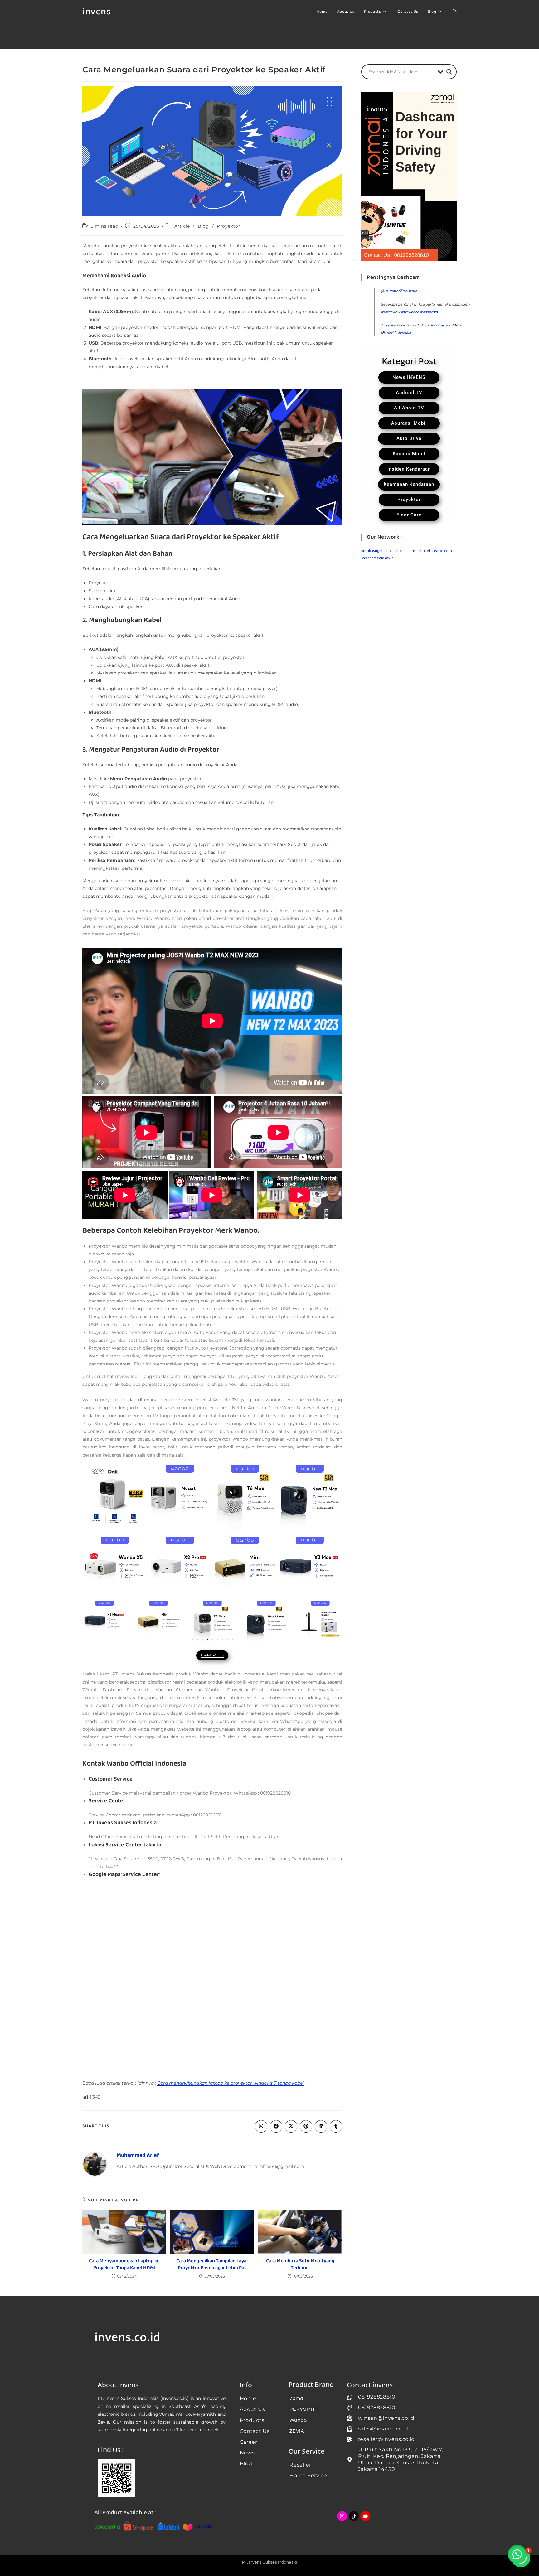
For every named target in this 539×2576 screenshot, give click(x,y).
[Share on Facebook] (276, 2126)
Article (182, 226)
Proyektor (228, 226)
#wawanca (410, 312)
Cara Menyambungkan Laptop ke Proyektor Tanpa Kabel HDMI (124, 2265)
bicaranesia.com (401, 551)
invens (97, 12)
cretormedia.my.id (378, 558)
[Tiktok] (354, 2516)
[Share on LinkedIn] (321, 2126)
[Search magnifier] (449, 72)
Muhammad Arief (138, 2156)
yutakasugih (372, 551)
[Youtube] (365, 2516)
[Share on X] (291, 2126)
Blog (203, 226)
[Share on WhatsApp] (261, 2126)
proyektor (148, 881)
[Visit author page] (95, 2164)
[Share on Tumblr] (336, 2126)
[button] (192, 1640)
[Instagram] (342, 2516)
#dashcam (429, 312)
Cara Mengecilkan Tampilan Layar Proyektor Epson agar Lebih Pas (212, 2265)
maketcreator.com (436, 551)
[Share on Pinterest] (306, 2126)
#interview (390, 312)
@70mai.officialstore (399, 291)
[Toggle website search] (455, 12)
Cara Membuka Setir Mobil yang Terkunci (300, 2265)
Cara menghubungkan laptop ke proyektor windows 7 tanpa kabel (231, 2083)
